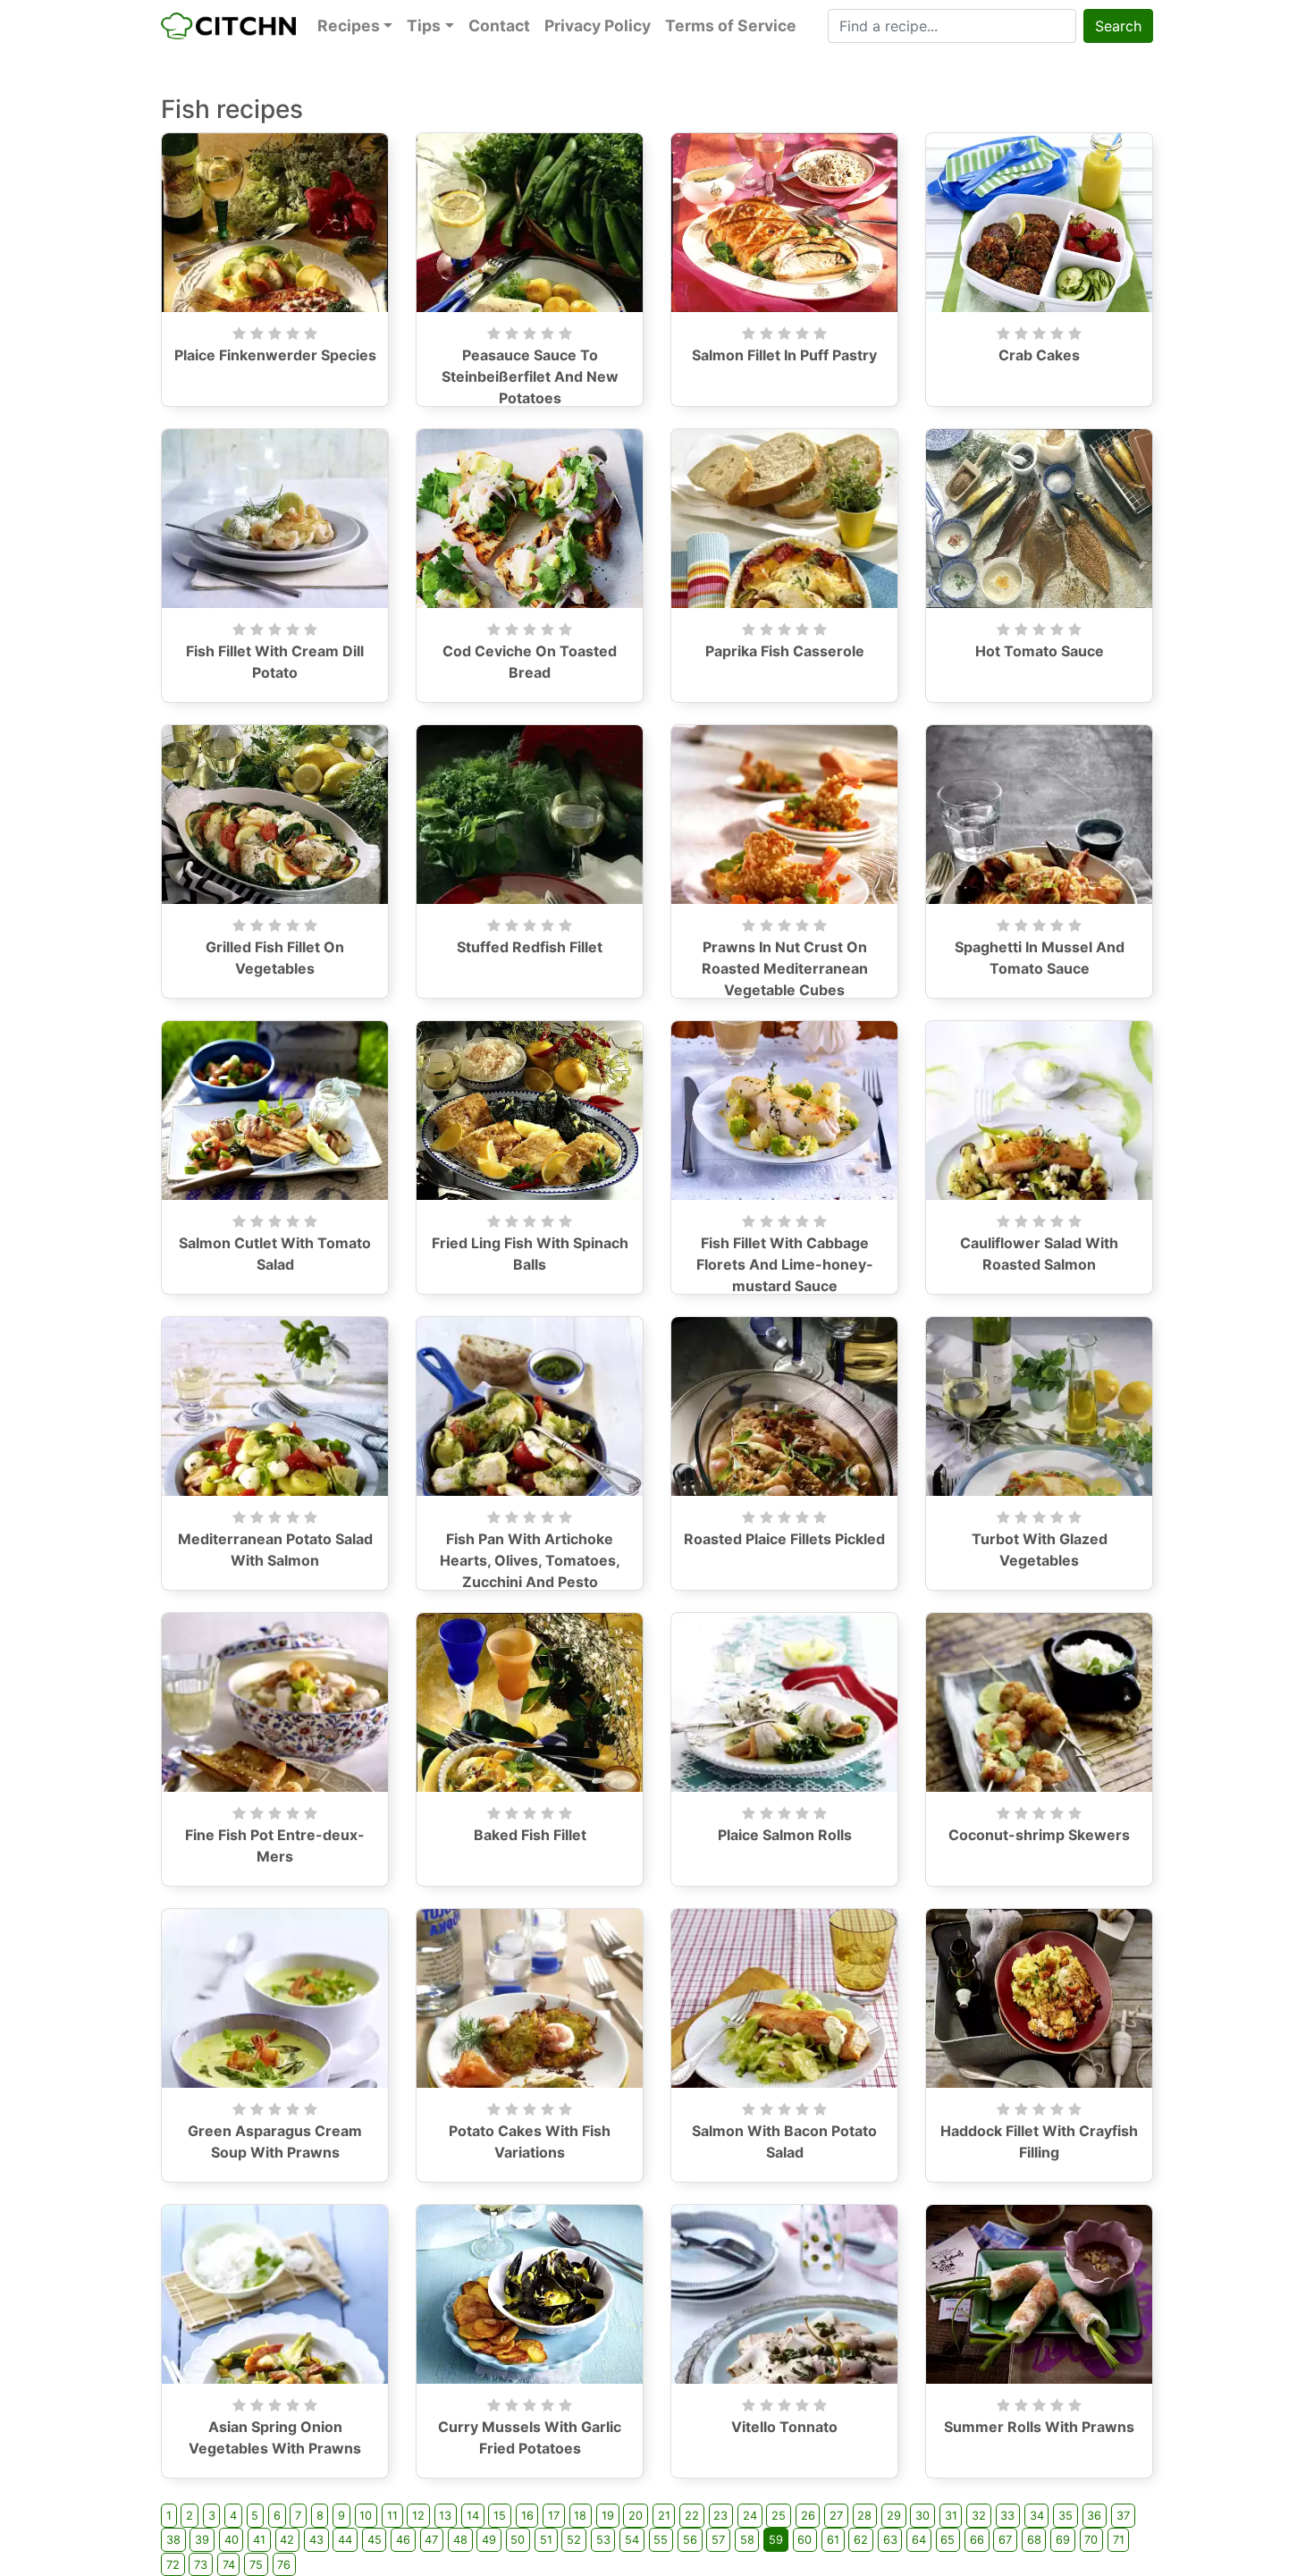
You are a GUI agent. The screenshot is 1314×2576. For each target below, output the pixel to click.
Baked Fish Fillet (530, 1835)
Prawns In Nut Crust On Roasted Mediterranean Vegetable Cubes (785, 968)
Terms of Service (731, 25)
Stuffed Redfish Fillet (530, 947)
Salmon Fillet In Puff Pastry (784, 355)
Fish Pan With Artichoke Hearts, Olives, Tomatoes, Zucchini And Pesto (530, 1560)
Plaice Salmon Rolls (785, 1835)
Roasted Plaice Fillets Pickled (784, 1539)
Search (1118, 26)
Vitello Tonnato (784, 2427)
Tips (424, 25)
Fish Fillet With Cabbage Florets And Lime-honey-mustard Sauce (785, 1264)
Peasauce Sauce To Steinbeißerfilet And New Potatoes (530, 376)
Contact (499, 25)
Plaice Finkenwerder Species (275, 355)
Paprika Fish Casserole (785, 651)
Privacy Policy (598, 25)
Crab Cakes (1039, 355)
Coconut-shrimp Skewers (1039, 1835)
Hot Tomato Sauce (1040, 651)
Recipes (349, 25)
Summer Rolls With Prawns (1039, 2427)
